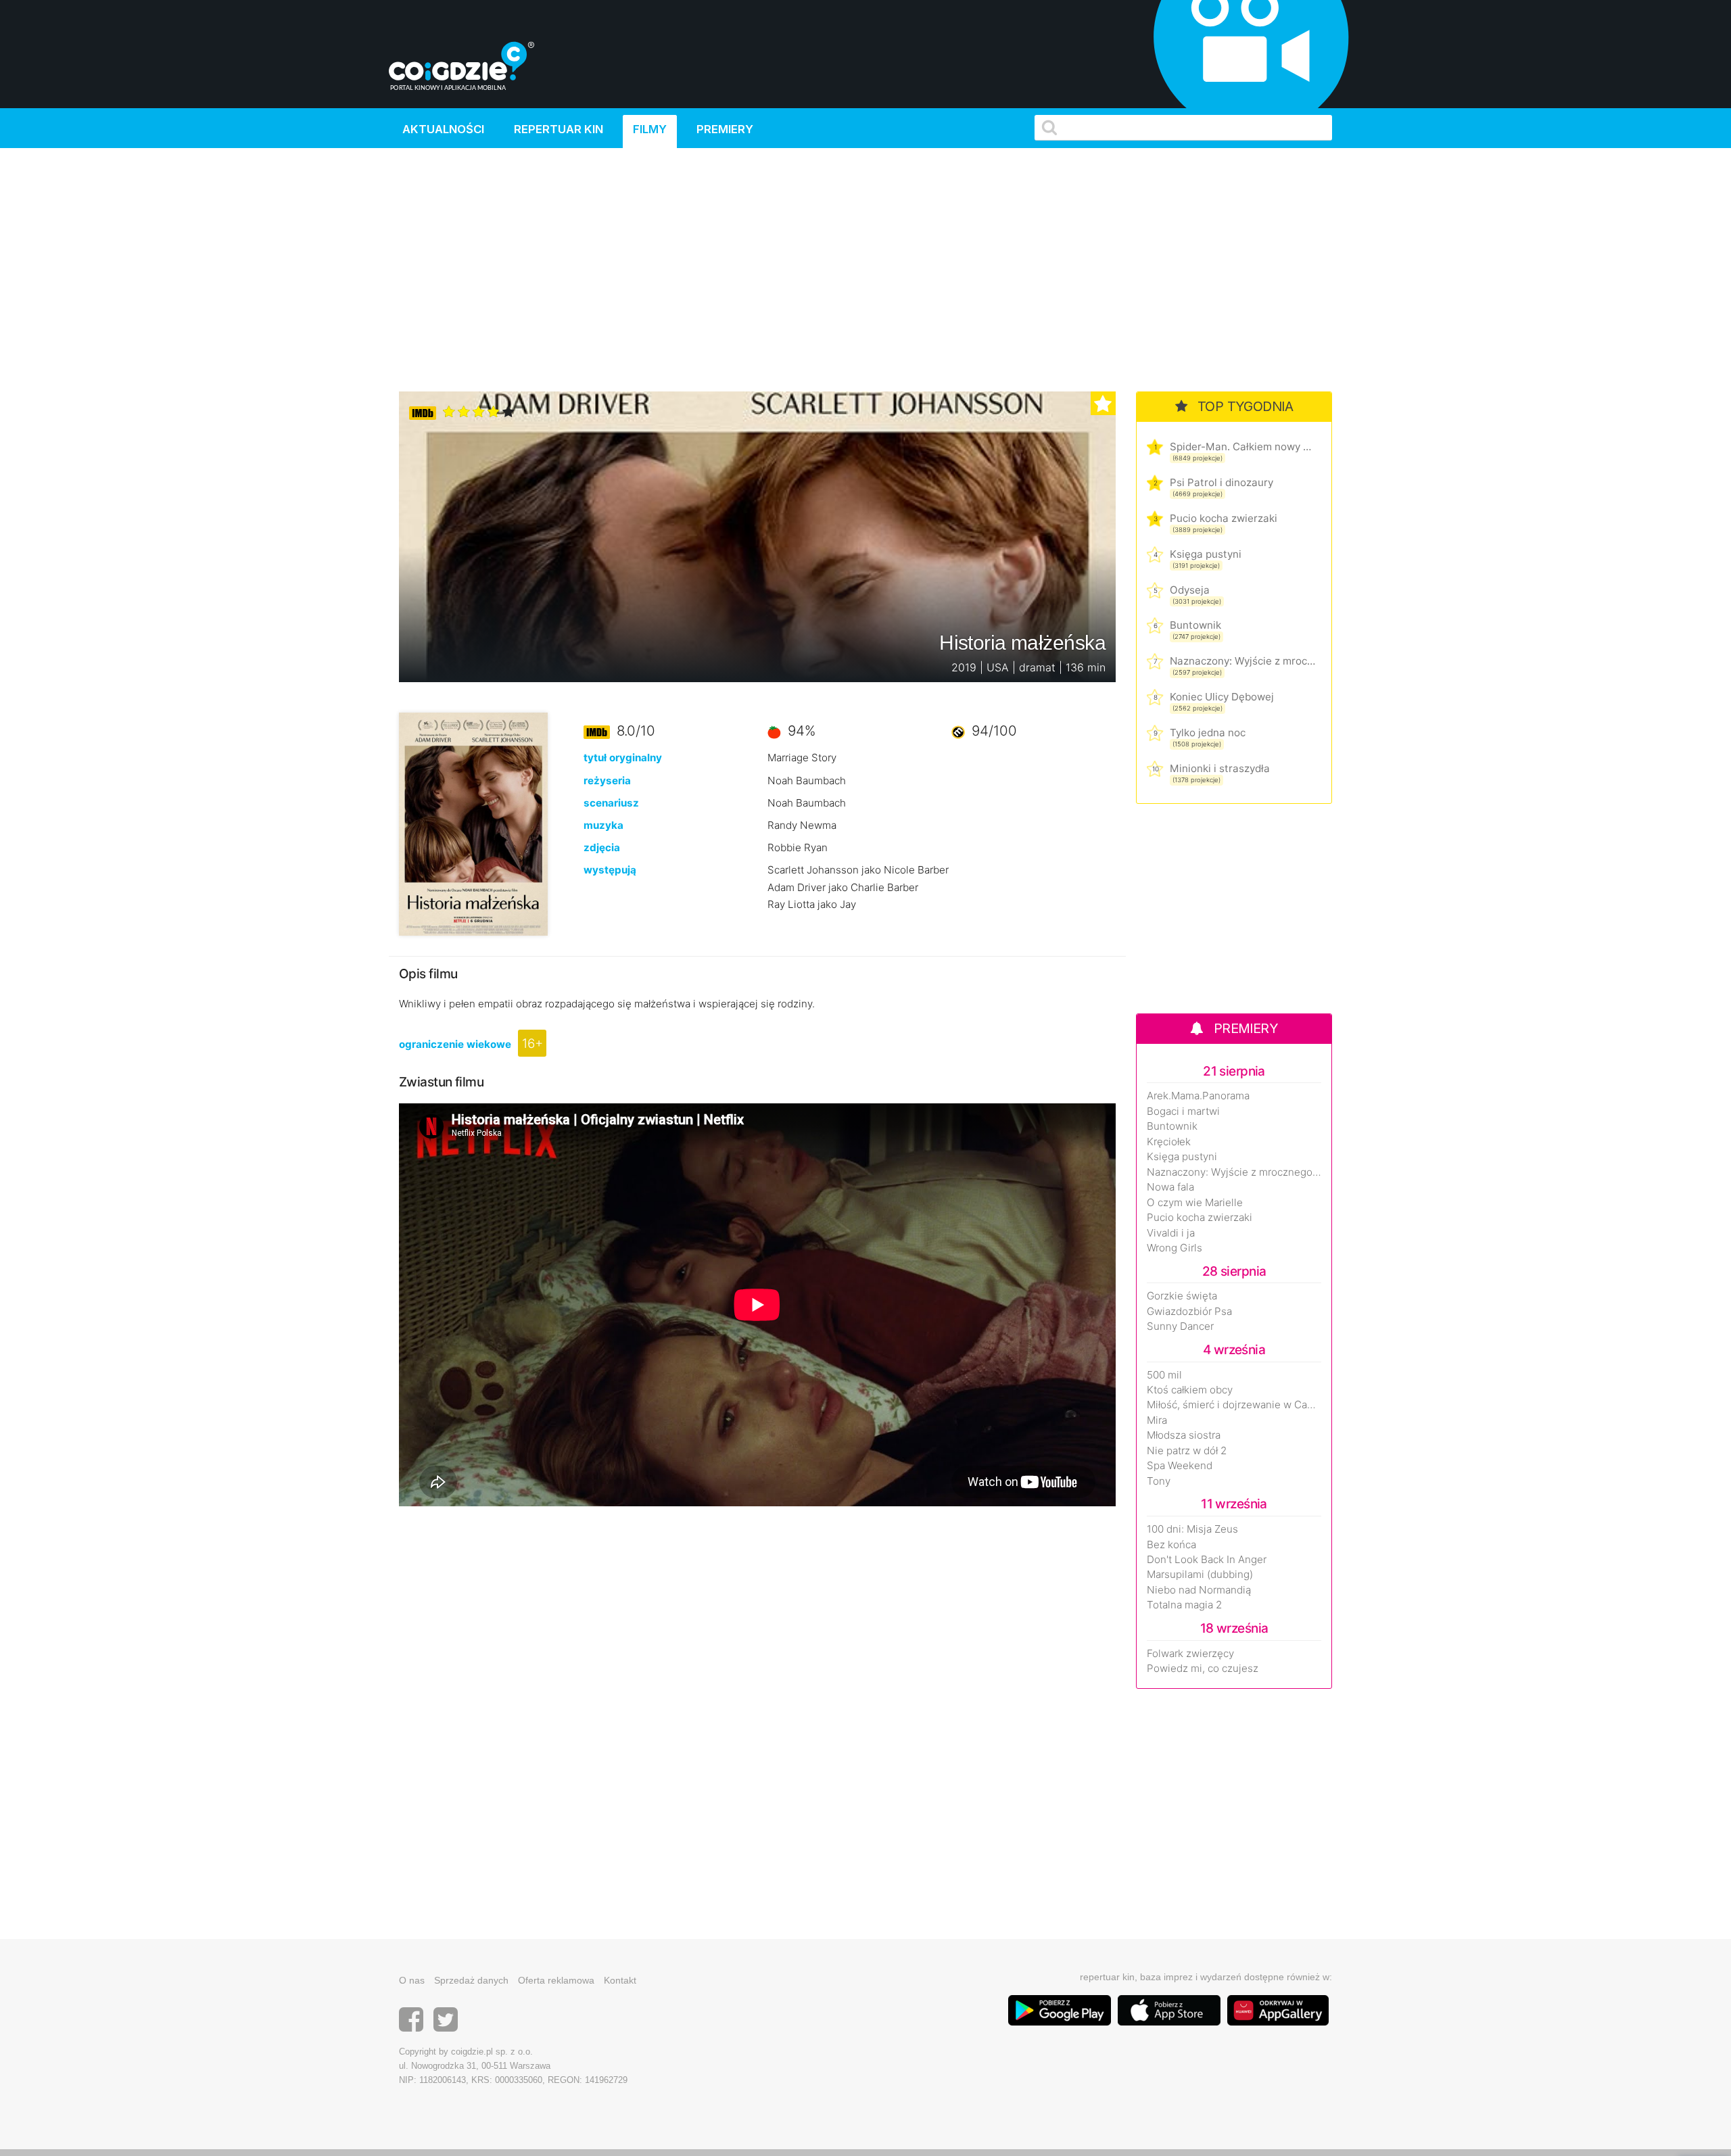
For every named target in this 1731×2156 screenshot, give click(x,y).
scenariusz (611, 803)
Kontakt (620, 1980)
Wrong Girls (1175, 1248)
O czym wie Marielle (1195, 1203)
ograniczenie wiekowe (455, 1044)
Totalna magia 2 (1184, 1605)
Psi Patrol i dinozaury (1222, 482)
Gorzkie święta (1182, 1296)
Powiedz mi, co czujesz (1203, 1669)
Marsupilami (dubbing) (1200, 1575)
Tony (1159, 1481)
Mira (1157, 1420)
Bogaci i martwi (1183, 1111)
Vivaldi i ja (1171, 1233)
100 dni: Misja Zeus (1192, 1529)
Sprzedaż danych (471, 1980)
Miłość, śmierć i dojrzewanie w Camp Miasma (1234, 1405)
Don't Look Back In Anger (1207, 1560)
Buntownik (1195, 625)
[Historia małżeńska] (473, 824)
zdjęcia (602, 847)
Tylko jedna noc (1208, 733)
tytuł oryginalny (623, 758)
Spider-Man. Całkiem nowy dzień (1242, 447)
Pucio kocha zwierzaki (1224, 518)
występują (610, 870)
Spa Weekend (1180, 1466)
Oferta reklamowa (556, 1980)
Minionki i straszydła (1220, 768)
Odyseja (1190, 590)
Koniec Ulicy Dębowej (1222, 697)
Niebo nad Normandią (1199, 1590)
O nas (412, 1980)
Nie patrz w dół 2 (1187, 1451)
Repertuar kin (559, 129)
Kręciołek (1169, 1142)
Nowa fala (1170, 1187)
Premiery (725, 129)
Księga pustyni (1206, 554)
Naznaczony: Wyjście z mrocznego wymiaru (1242, 661)
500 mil (1164, 1375)
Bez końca (1171, 1545)
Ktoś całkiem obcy (1190, 1390)
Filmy (650, 129)
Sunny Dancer (1180, 1326)
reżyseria (607, 781)
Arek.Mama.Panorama (1198, 1096)
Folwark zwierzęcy (1190, 1654)
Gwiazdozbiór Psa (1189, 1312)
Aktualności (443, 129)
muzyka (603, 825)
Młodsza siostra (1184, 1435)
